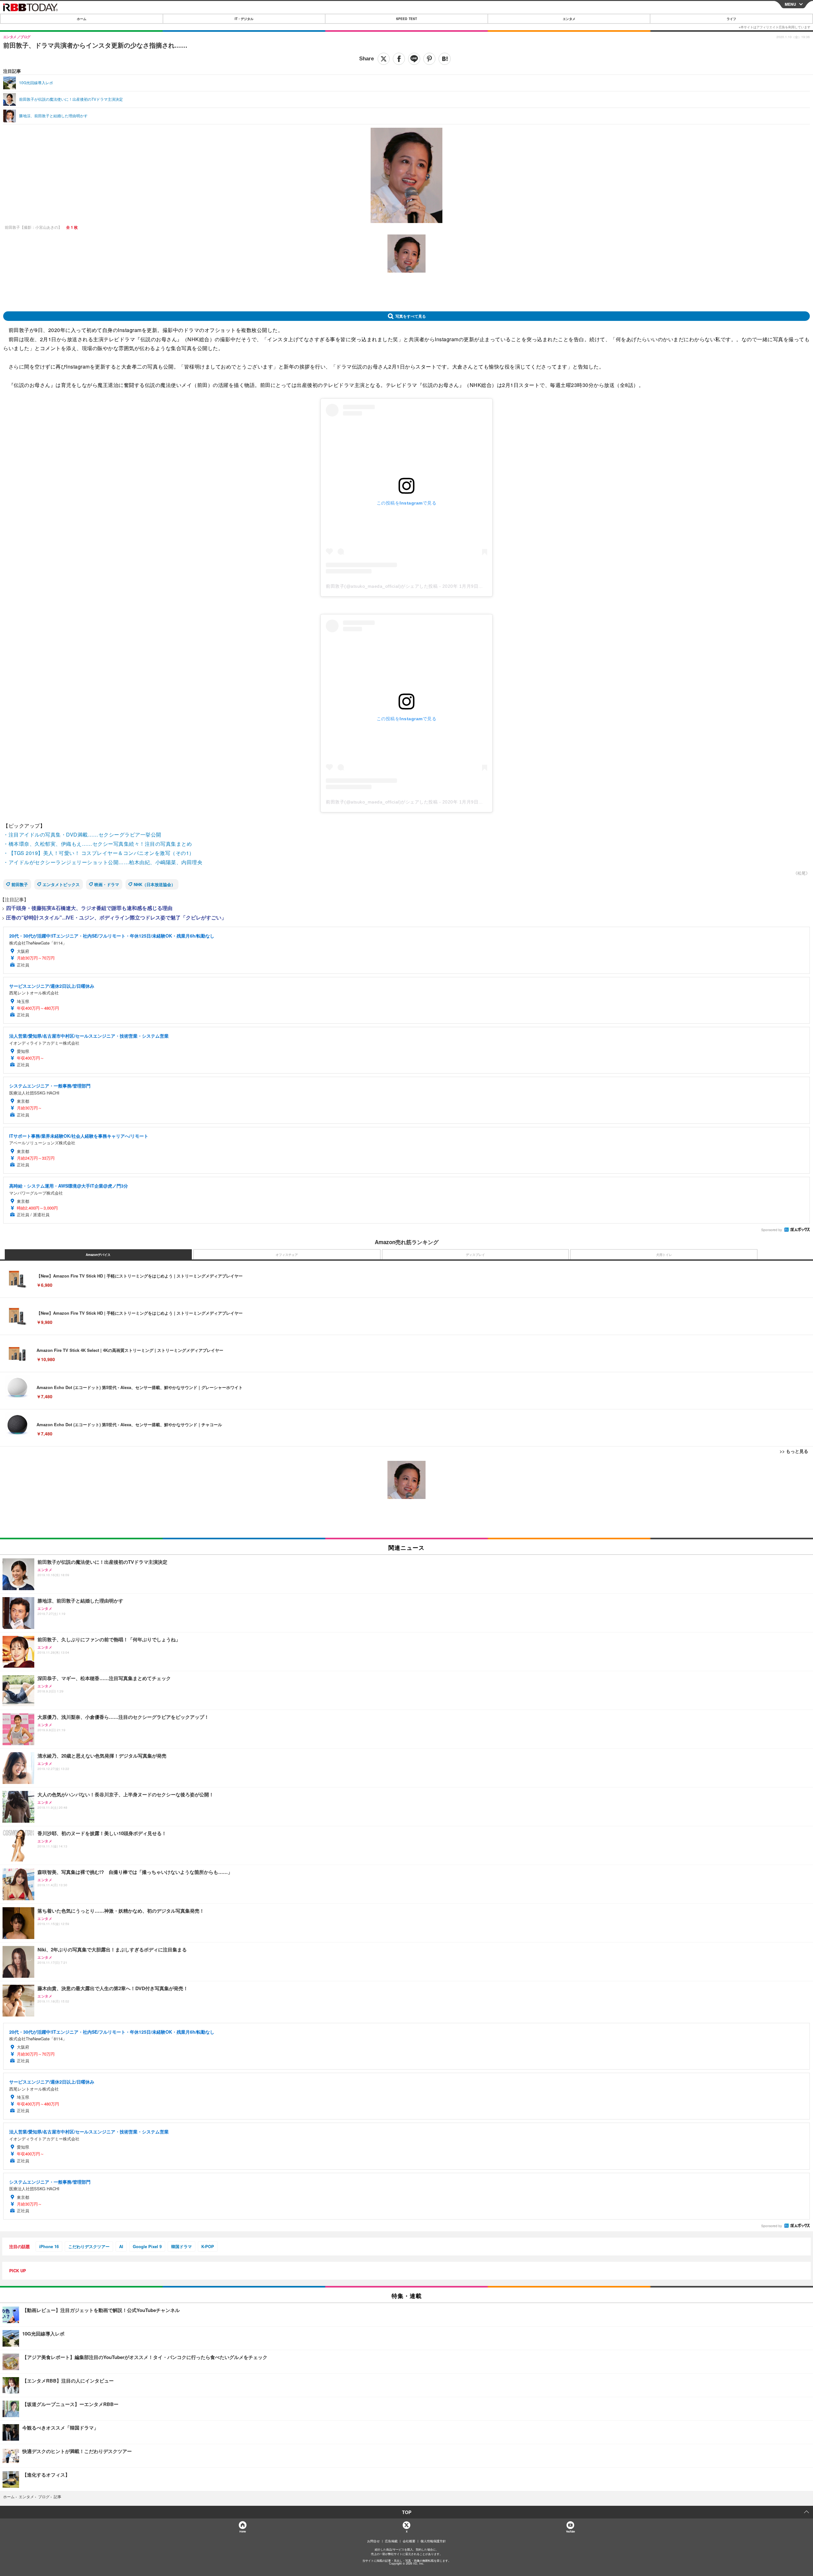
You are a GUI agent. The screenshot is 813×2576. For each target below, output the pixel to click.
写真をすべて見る (411, 316)
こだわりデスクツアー (89, 2246)
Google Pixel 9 (147, 2246)
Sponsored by (772, 1230)
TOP (407, 2512)
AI (121, 2246)
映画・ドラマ (107, 884)
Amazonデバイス (98, 1255)
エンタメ (569, 19)
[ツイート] (384, 59)
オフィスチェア (287, 1255)
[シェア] (399, 59)
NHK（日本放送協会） (155, 884)
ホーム (82, 19)
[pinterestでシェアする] (429, 59)
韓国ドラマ (181, 2246)
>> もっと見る (794, 1451)
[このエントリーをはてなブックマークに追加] (445, 59)
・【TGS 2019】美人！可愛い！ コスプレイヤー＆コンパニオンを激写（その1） (99, 853)
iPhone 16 (49, 2246)
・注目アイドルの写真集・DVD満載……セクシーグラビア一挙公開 (82, 834)
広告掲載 (391, 2541)
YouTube (570, 2531)
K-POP (208, 2246)
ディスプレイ (475, 1255)
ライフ (731, 19)
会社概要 (409, 2541)
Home (242, 2531)
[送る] (414, 59)
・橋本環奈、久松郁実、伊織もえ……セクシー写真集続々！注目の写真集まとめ (97, 844)
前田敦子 (20, 884)
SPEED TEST (406, 19)
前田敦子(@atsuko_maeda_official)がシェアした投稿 (382, 586)
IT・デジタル (244, 19)
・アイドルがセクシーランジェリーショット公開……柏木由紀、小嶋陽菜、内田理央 (103, 862)
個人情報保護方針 (433, 2541)
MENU (790, 4)
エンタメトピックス (61, 884)
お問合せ (373, 2541)
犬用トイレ (664, 1255)
